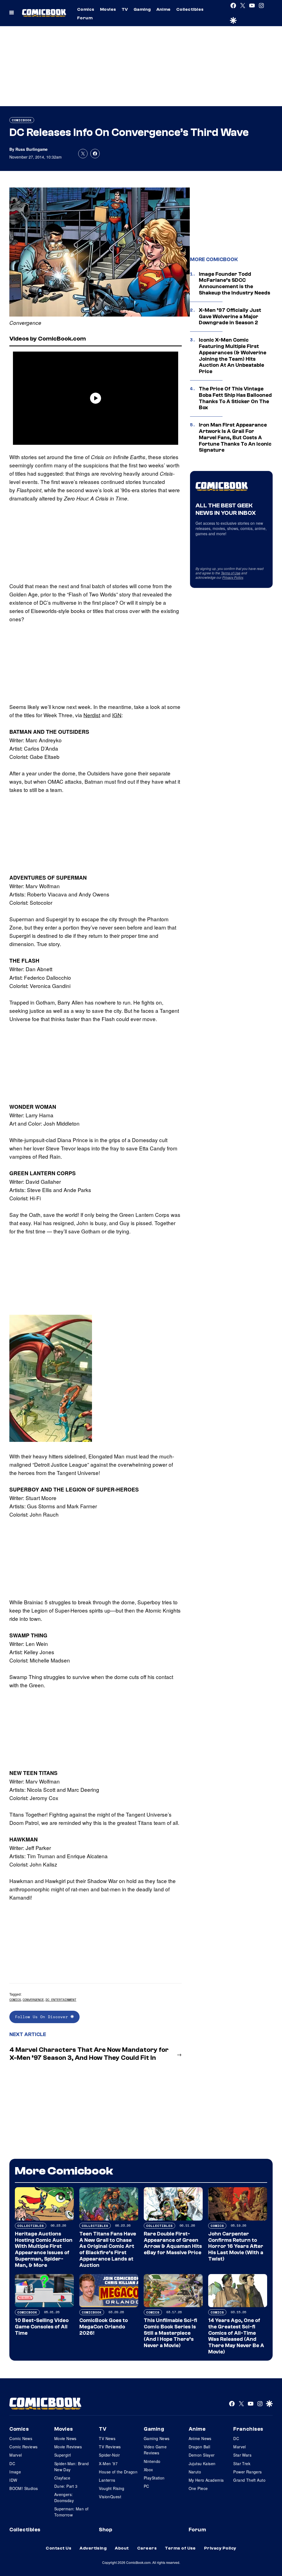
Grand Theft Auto (249, 2480)
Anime (164, 9)
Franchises (248, 2429)
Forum (85, 18)
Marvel (16, 2455)
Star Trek (242, 2463)
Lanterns (107, 2480)
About (122, 2548)
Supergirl (63, 2455)
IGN (117, 715)
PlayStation (154, 2478)
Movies (108, 9)
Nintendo (152, 2461)
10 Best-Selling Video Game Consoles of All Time (42, 2327)
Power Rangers (247, 2472)
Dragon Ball (200, 2447)
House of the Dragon (118, 2472)
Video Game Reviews (155, 2450)
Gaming (142, 9)
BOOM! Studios (24, 2488)
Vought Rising (112, 2488)
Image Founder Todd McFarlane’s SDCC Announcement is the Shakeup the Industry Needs (234, 283)
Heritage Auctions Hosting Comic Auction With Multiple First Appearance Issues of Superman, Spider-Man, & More (44, 2250)
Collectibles (190, 9)
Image (15, 2472)
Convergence (33, 2000)
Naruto (195, 2472)
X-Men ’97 (108, 2463)
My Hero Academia (206, 2480)
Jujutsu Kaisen (202, 2463)
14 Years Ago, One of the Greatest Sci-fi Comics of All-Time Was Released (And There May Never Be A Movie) (236, 2336)
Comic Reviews (23, 2447)
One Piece (198, 2488)
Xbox (148, 2470)
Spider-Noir (109, 2455)
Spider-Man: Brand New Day (72, 2467)
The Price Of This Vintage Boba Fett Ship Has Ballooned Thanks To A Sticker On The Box (235, 398)
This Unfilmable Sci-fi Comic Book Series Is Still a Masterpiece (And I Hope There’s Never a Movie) (170, 2333)
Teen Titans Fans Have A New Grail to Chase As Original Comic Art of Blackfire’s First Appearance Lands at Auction (108, 2250)
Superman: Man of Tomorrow (71, 2512)
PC (147, 2486)
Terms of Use (231, 573)
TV (125, 9)
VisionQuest (110, 2497)
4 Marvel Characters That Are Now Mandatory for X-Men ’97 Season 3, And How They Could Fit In (89, 2054)
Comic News (21, 2438)
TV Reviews (110, 2447)
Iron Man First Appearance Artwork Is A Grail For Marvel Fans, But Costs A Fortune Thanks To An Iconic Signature (235, 437)
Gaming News (157, 2438)
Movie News (65, 2438)
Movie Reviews (68, 2447)
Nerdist (92, 715)
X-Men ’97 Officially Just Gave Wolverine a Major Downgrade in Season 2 (230, 317)
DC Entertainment (61, 2000)
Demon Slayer (202, 2455)
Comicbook (22, 120)
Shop (105, 2530)
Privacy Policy (233, 577)
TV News (107, 2438)
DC (12, 2463)
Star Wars (242, 2455)
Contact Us (59, 2548)
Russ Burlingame (32, 149)
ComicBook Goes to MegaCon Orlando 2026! (104, 2327)
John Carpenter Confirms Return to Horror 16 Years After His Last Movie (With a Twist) (236, 2246)
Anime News (200, 2438)
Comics (86, 9)
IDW (13, 2480)
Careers (147, 2548)
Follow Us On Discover (43, 2017)
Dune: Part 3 (66, 2486)
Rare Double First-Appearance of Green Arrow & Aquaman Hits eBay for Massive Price (173, 2243)
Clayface (62, 2478)
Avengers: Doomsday (64, 2497)
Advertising (93, 2548)
